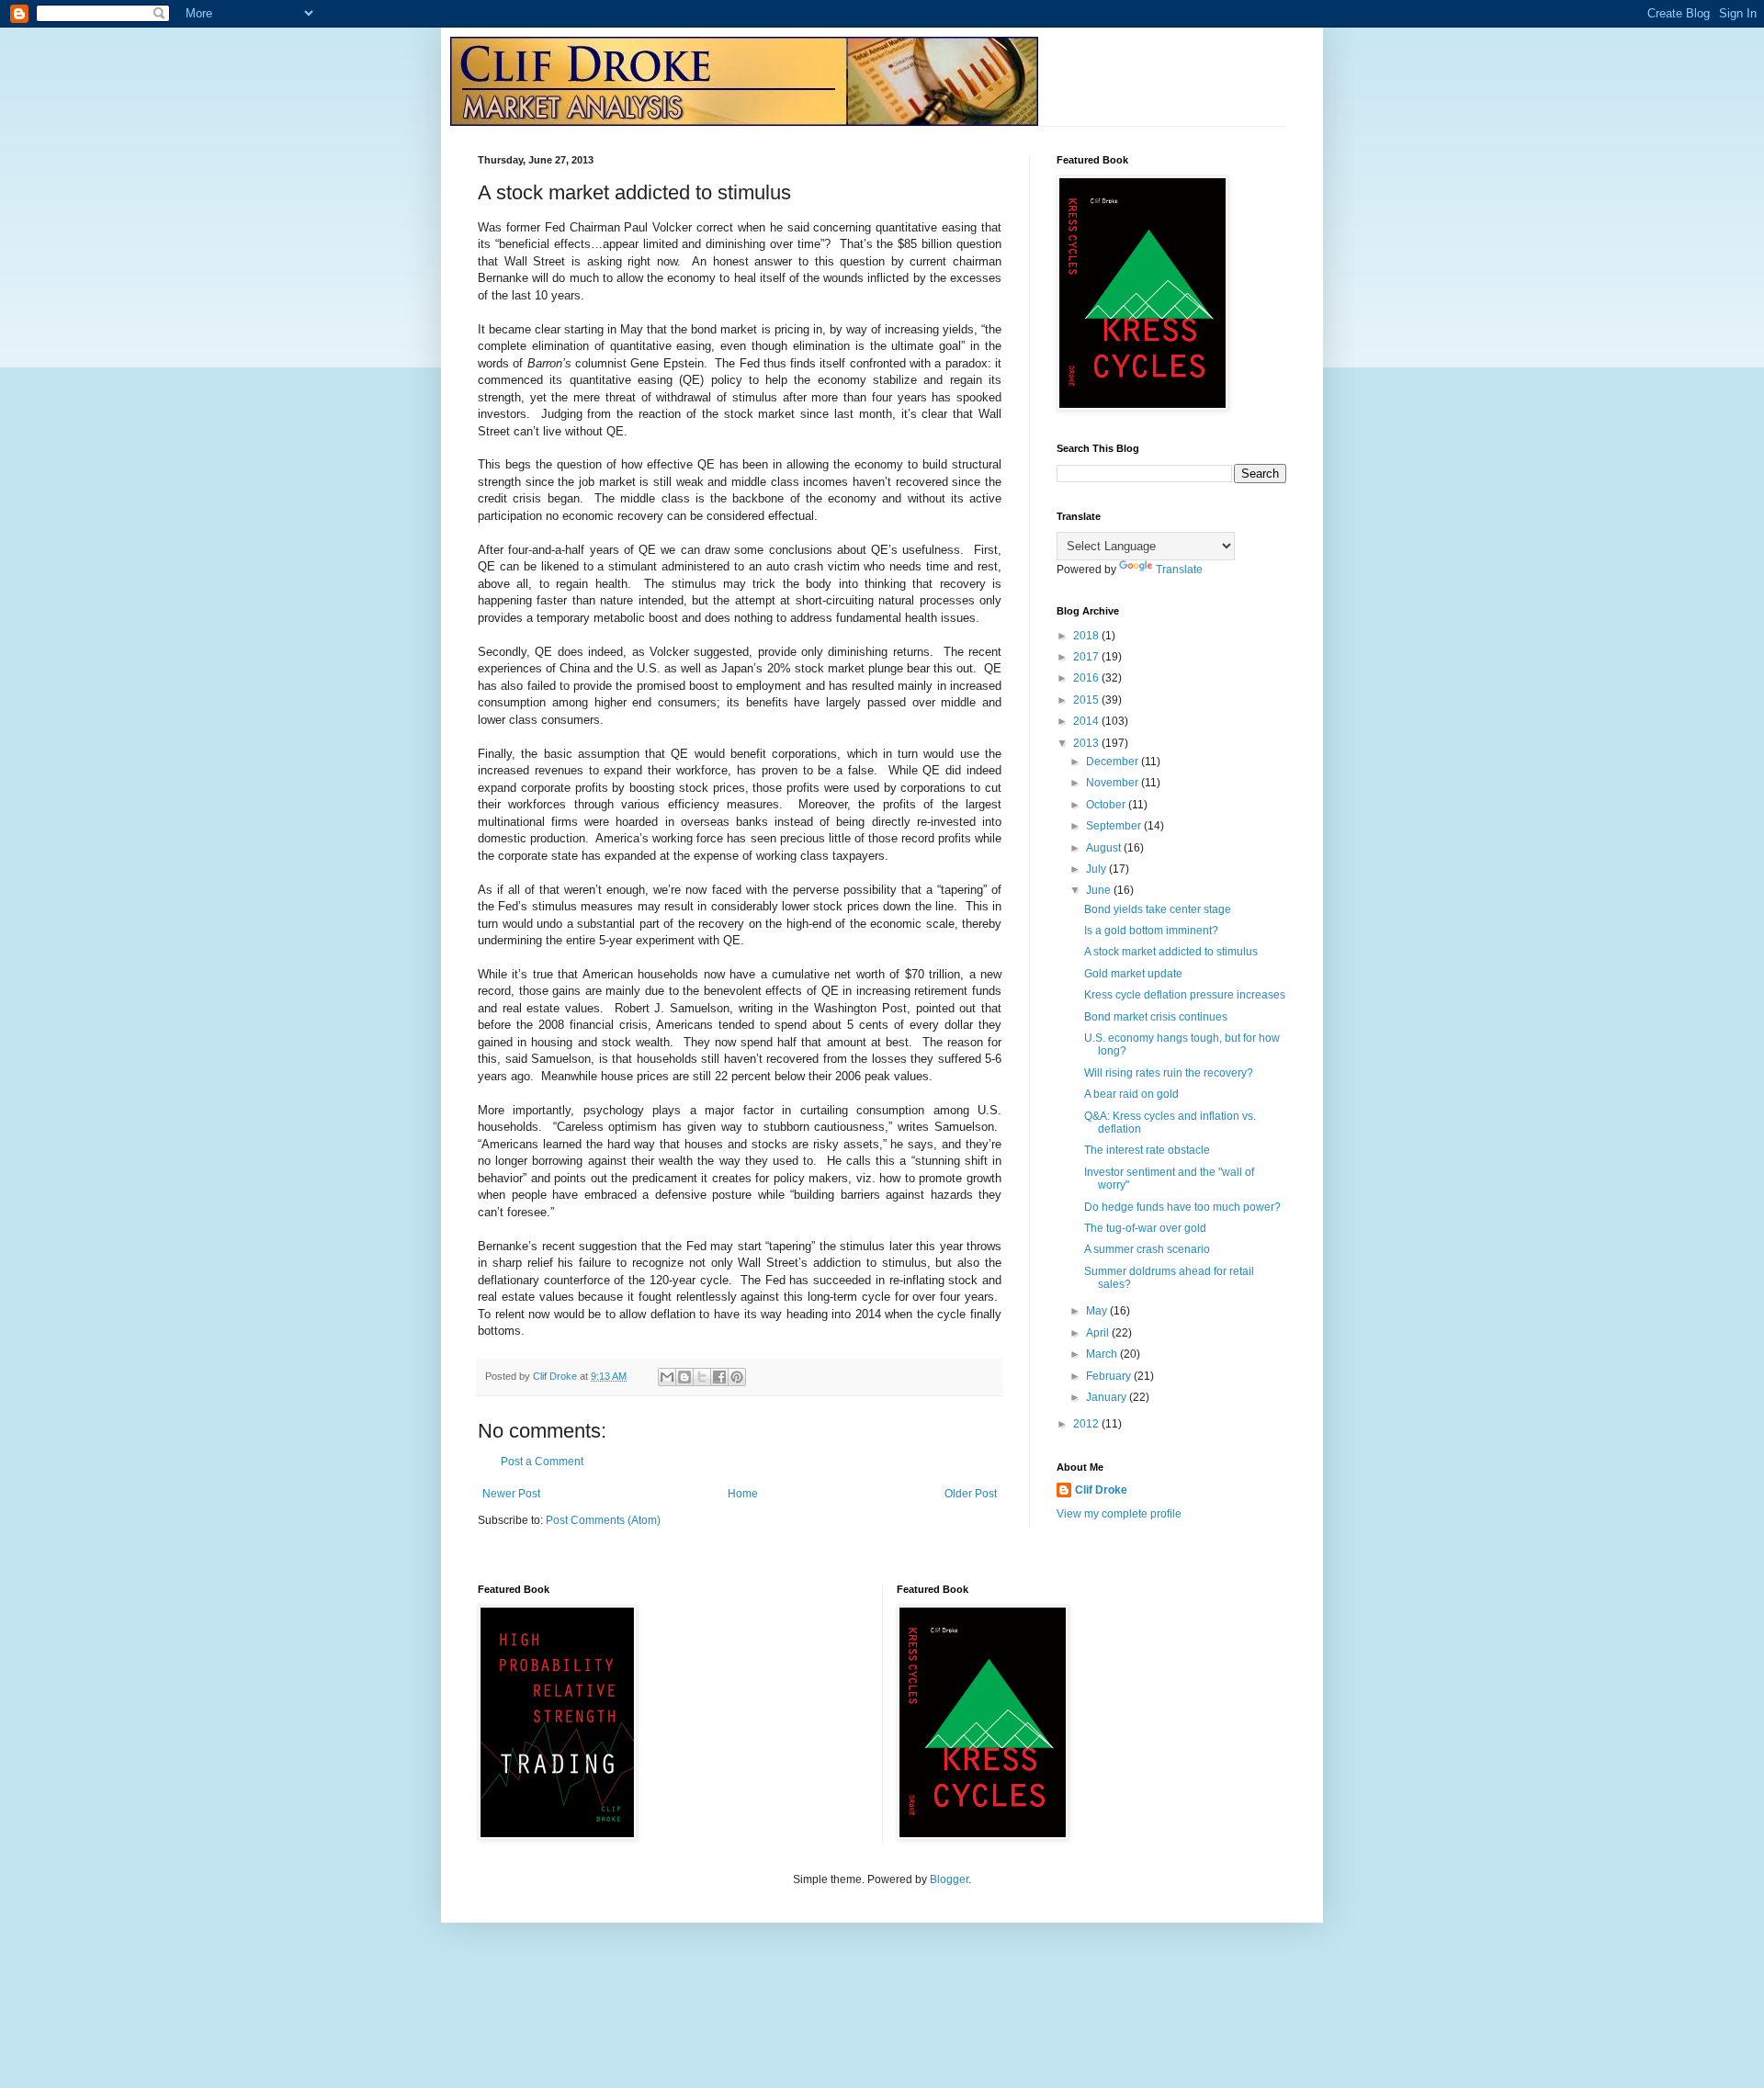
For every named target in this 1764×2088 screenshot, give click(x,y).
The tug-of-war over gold (1145, 1228)
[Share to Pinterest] (737, 1377)
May (1098, 1311)
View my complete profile (1119, 1514)
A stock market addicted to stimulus (1171, 952)
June (1100, 890)
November (1114, 783)
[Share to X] (702, 1377)
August (1105, 848)
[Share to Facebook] (719, 1377)
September (1115, 826)
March (1103, 1354)
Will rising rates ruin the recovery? (1169, 1073)
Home (743, 1494)
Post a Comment (542, 1462)
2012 (1087, 1424)
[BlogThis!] (684, 1377)
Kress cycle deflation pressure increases (1185, 995)
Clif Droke (1101, 1490)
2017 (1087, 657)
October (1107, 805)
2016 (1087, 678)
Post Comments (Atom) (603, 1520)
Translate (1179, 570)
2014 (1087, 721)
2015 (1087, 700)
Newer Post (511, 1494)
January (1108, 1397)
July (1097, 869)
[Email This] (667, 1377)
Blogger (949, 1879)
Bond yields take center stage (1158, 909)
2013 (1087, 743)
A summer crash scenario (1147, 1249)
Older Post (971, 1494)
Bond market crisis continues (1156, 1017)
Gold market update (1133, 974)
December (1114, 762)
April (1099, 1333)
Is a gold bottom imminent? (1151, 931)
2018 (1087, 636)
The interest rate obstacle (1147, 1150)
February (1110, 1376)
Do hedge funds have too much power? (1182, 1207)
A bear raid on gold (1131, 1094)
